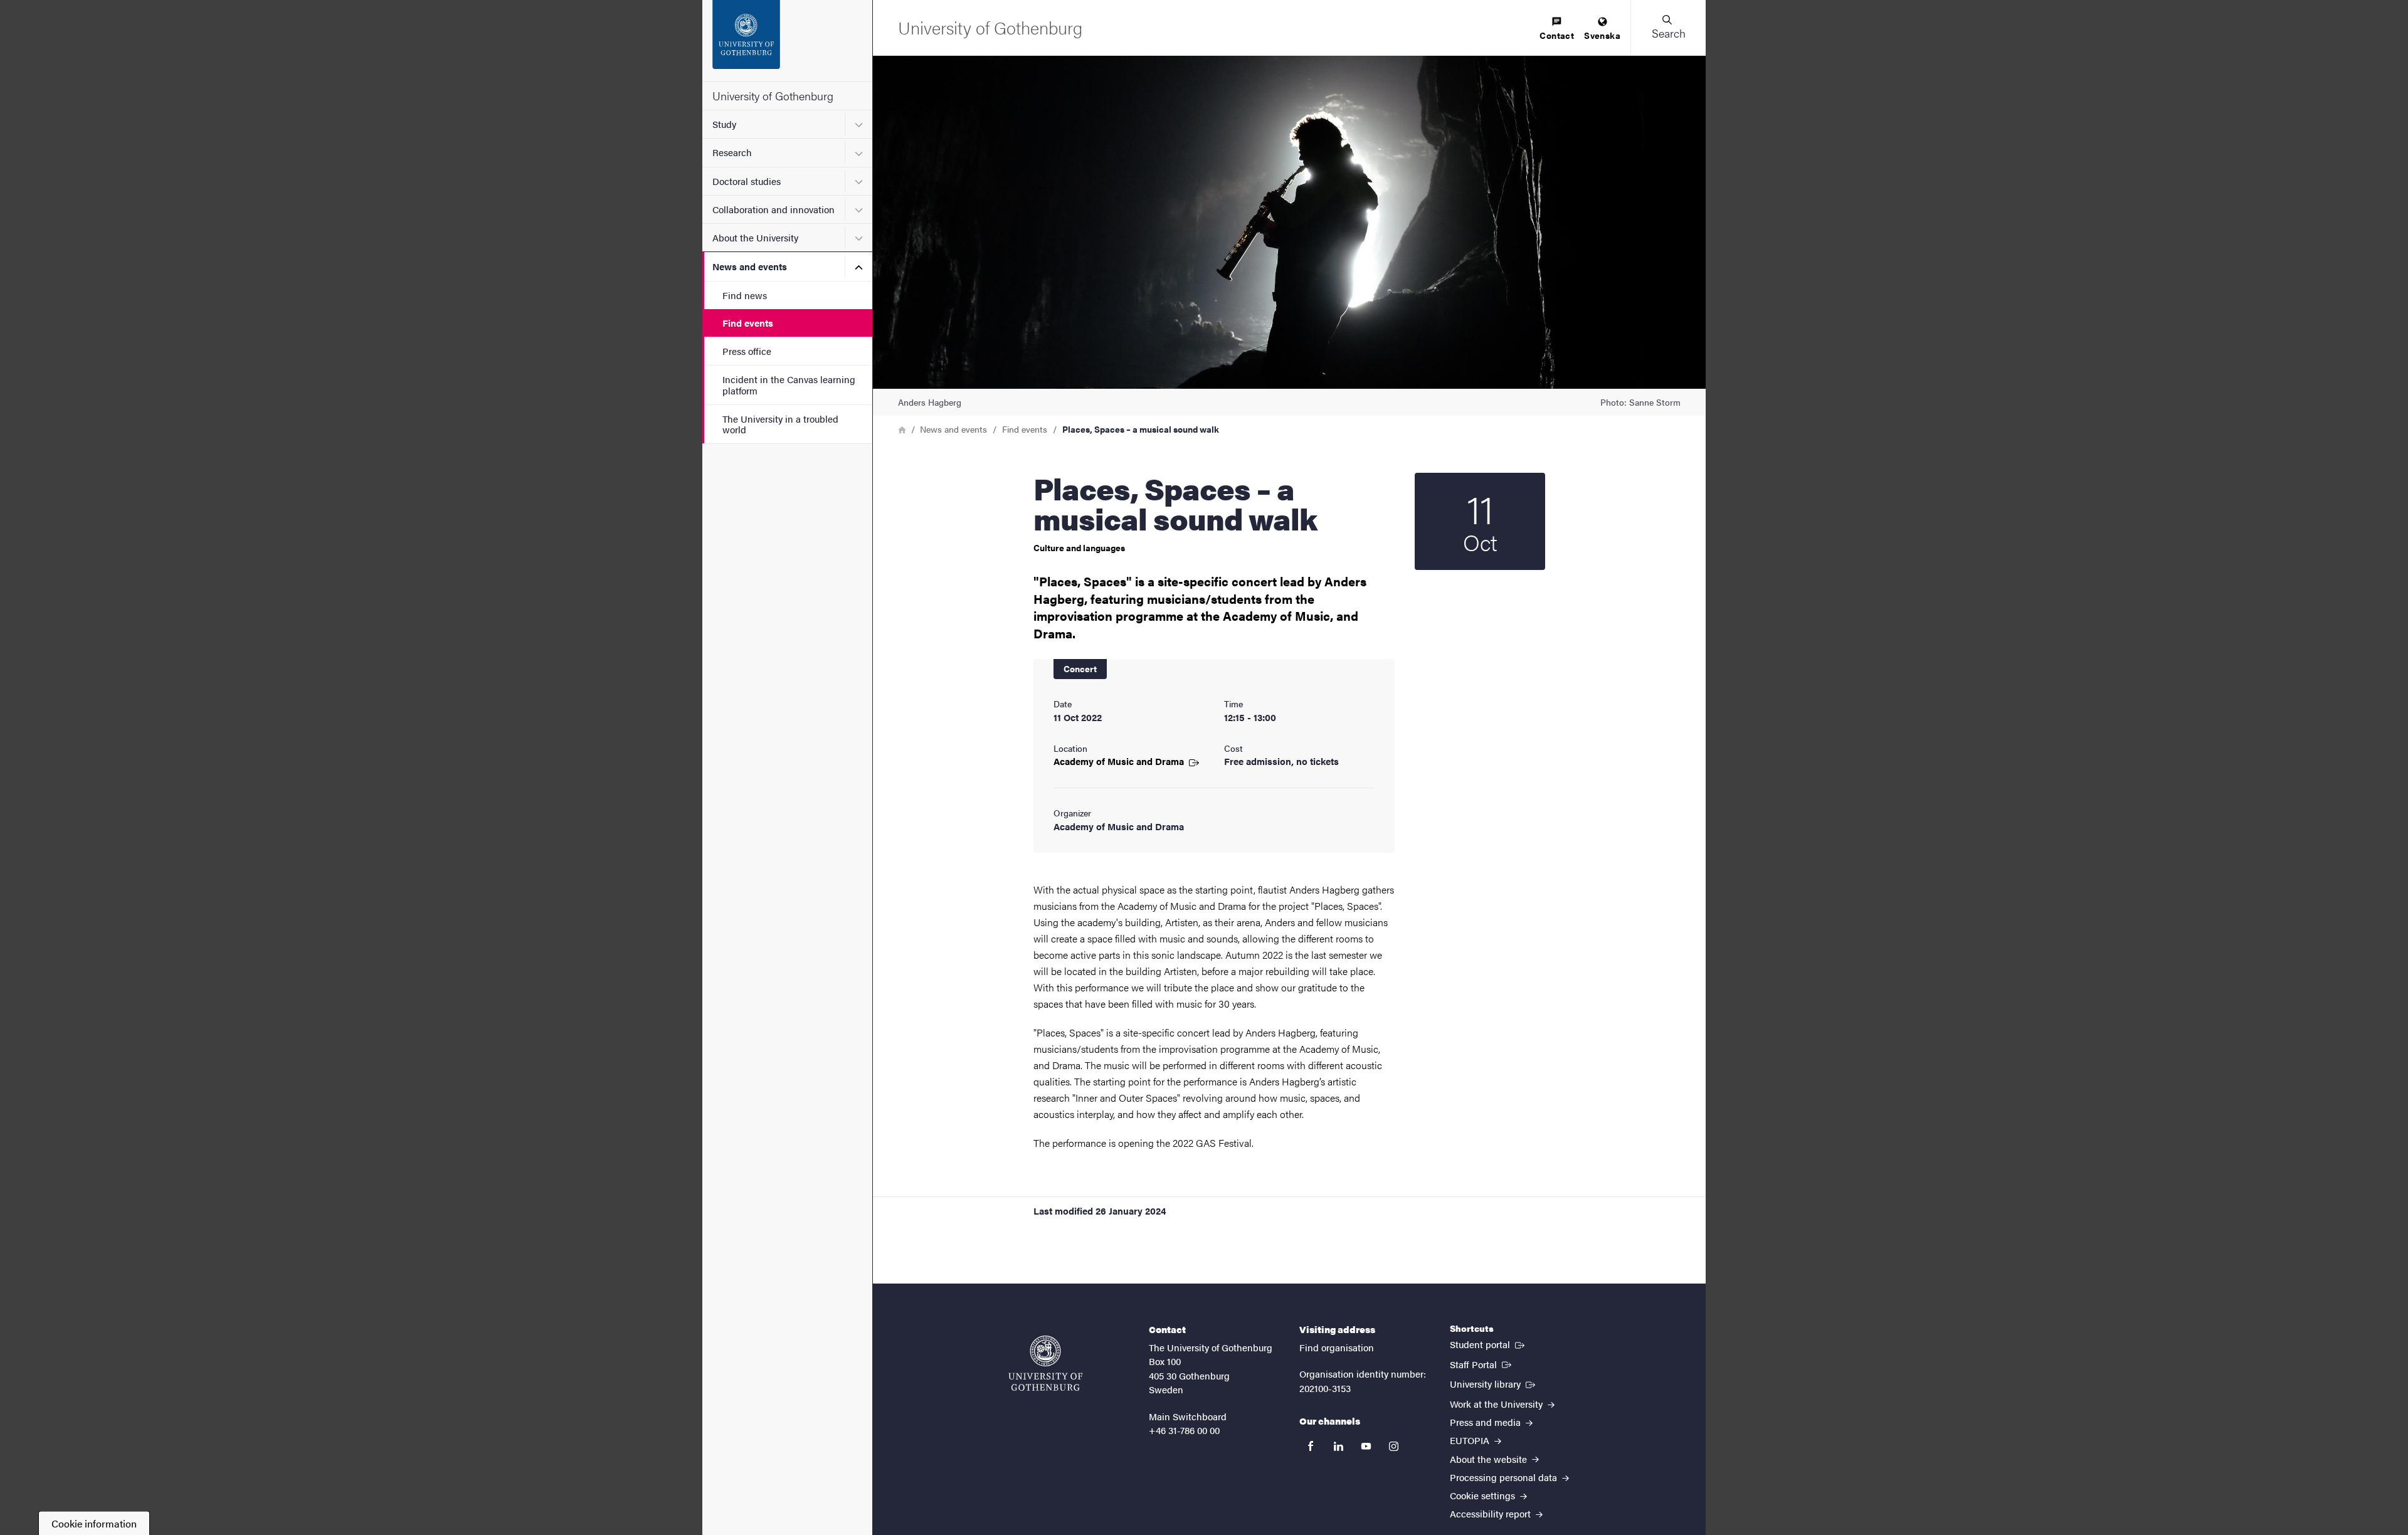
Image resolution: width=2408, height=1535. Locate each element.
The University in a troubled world (780, 424)
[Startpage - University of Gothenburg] (787, 41)
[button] (1668, 28)
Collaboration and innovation (774, 209)
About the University (755, 237)
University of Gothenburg (773, 96)
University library (1494, 1383)
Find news (745, 295)
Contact (1557, 35)
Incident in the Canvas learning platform (789, 384)
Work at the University (1497, 1404)
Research (732, 152)
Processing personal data (1505, 1477)
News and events (750, 266)
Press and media (1487, 1422)
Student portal (1488, 1344)
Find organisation (1337, 1347)
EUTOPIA (1471, 1440)
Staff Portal (1482, 1364)
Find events (748, 323)
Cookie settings (1484, 1495)
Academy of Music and (1120, 761)
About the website (1490, 1459)
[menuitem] (1557, 29)
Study (724, 124)
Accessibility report (1492, 1513)
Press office (747, 351)
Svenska (1602, 35)
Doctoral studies (747, 181)
